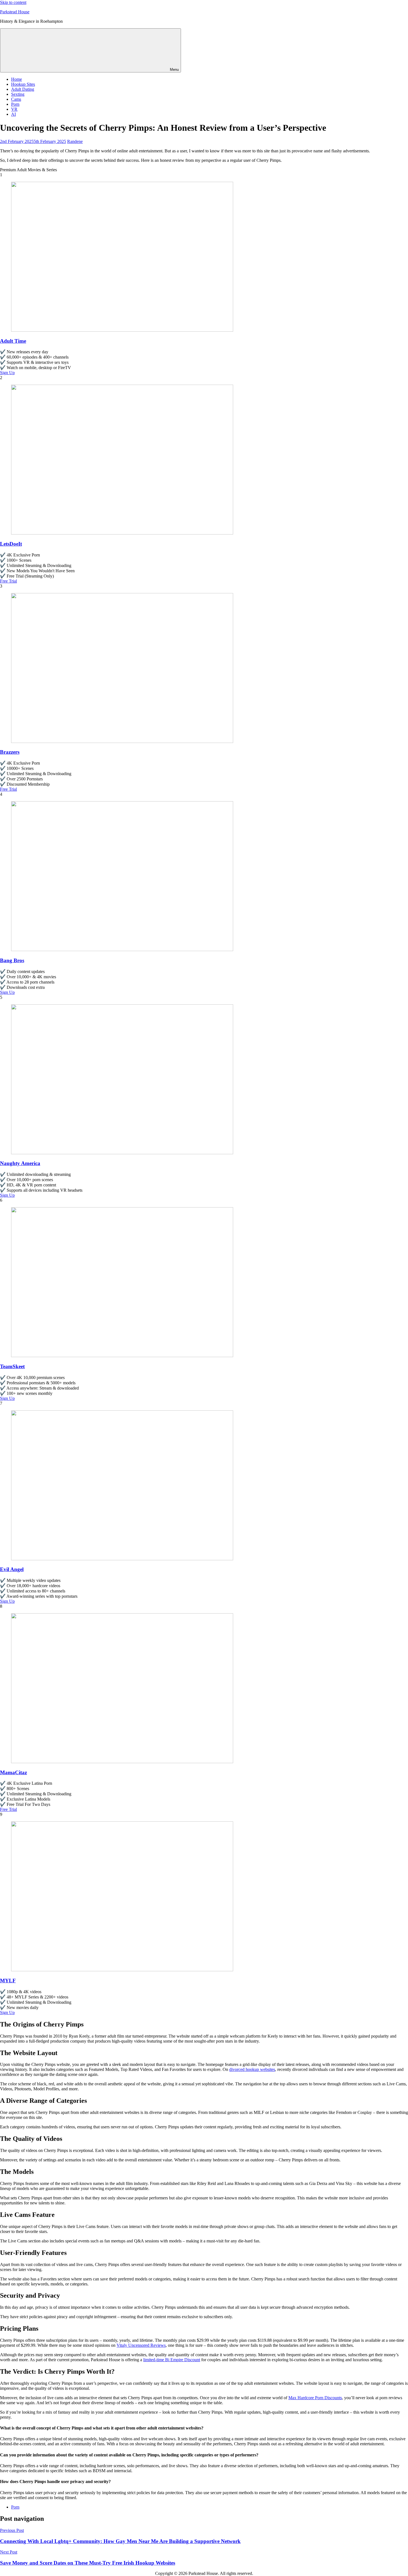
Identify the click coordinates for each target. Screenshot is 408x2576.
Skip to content (13, 2)
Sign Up (7, 373)
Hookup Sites (23, 84)
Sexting (18, 94)
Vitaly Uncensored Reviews (141, 2345)
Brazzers (10, 752)
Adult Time (13, 341)
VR (14, 109)
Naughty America (20, 1163)
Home (17, 79)
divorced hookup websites (252, 2069)
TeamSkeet (12, 1366)
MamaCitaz (13, 1772)
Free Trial (8, 581)
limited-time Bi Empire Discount (172, 2360)
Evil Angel (12, 1569)
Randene (75, 141)
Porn (15, 104)
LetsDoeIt (11, 544)
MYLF (8, 1981)
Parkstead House (15, 12)
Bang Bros (12, 960)
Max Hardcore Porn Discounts (315, 2398)
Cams (16, 99)
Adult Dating (23, 89)
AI (13, 114)
